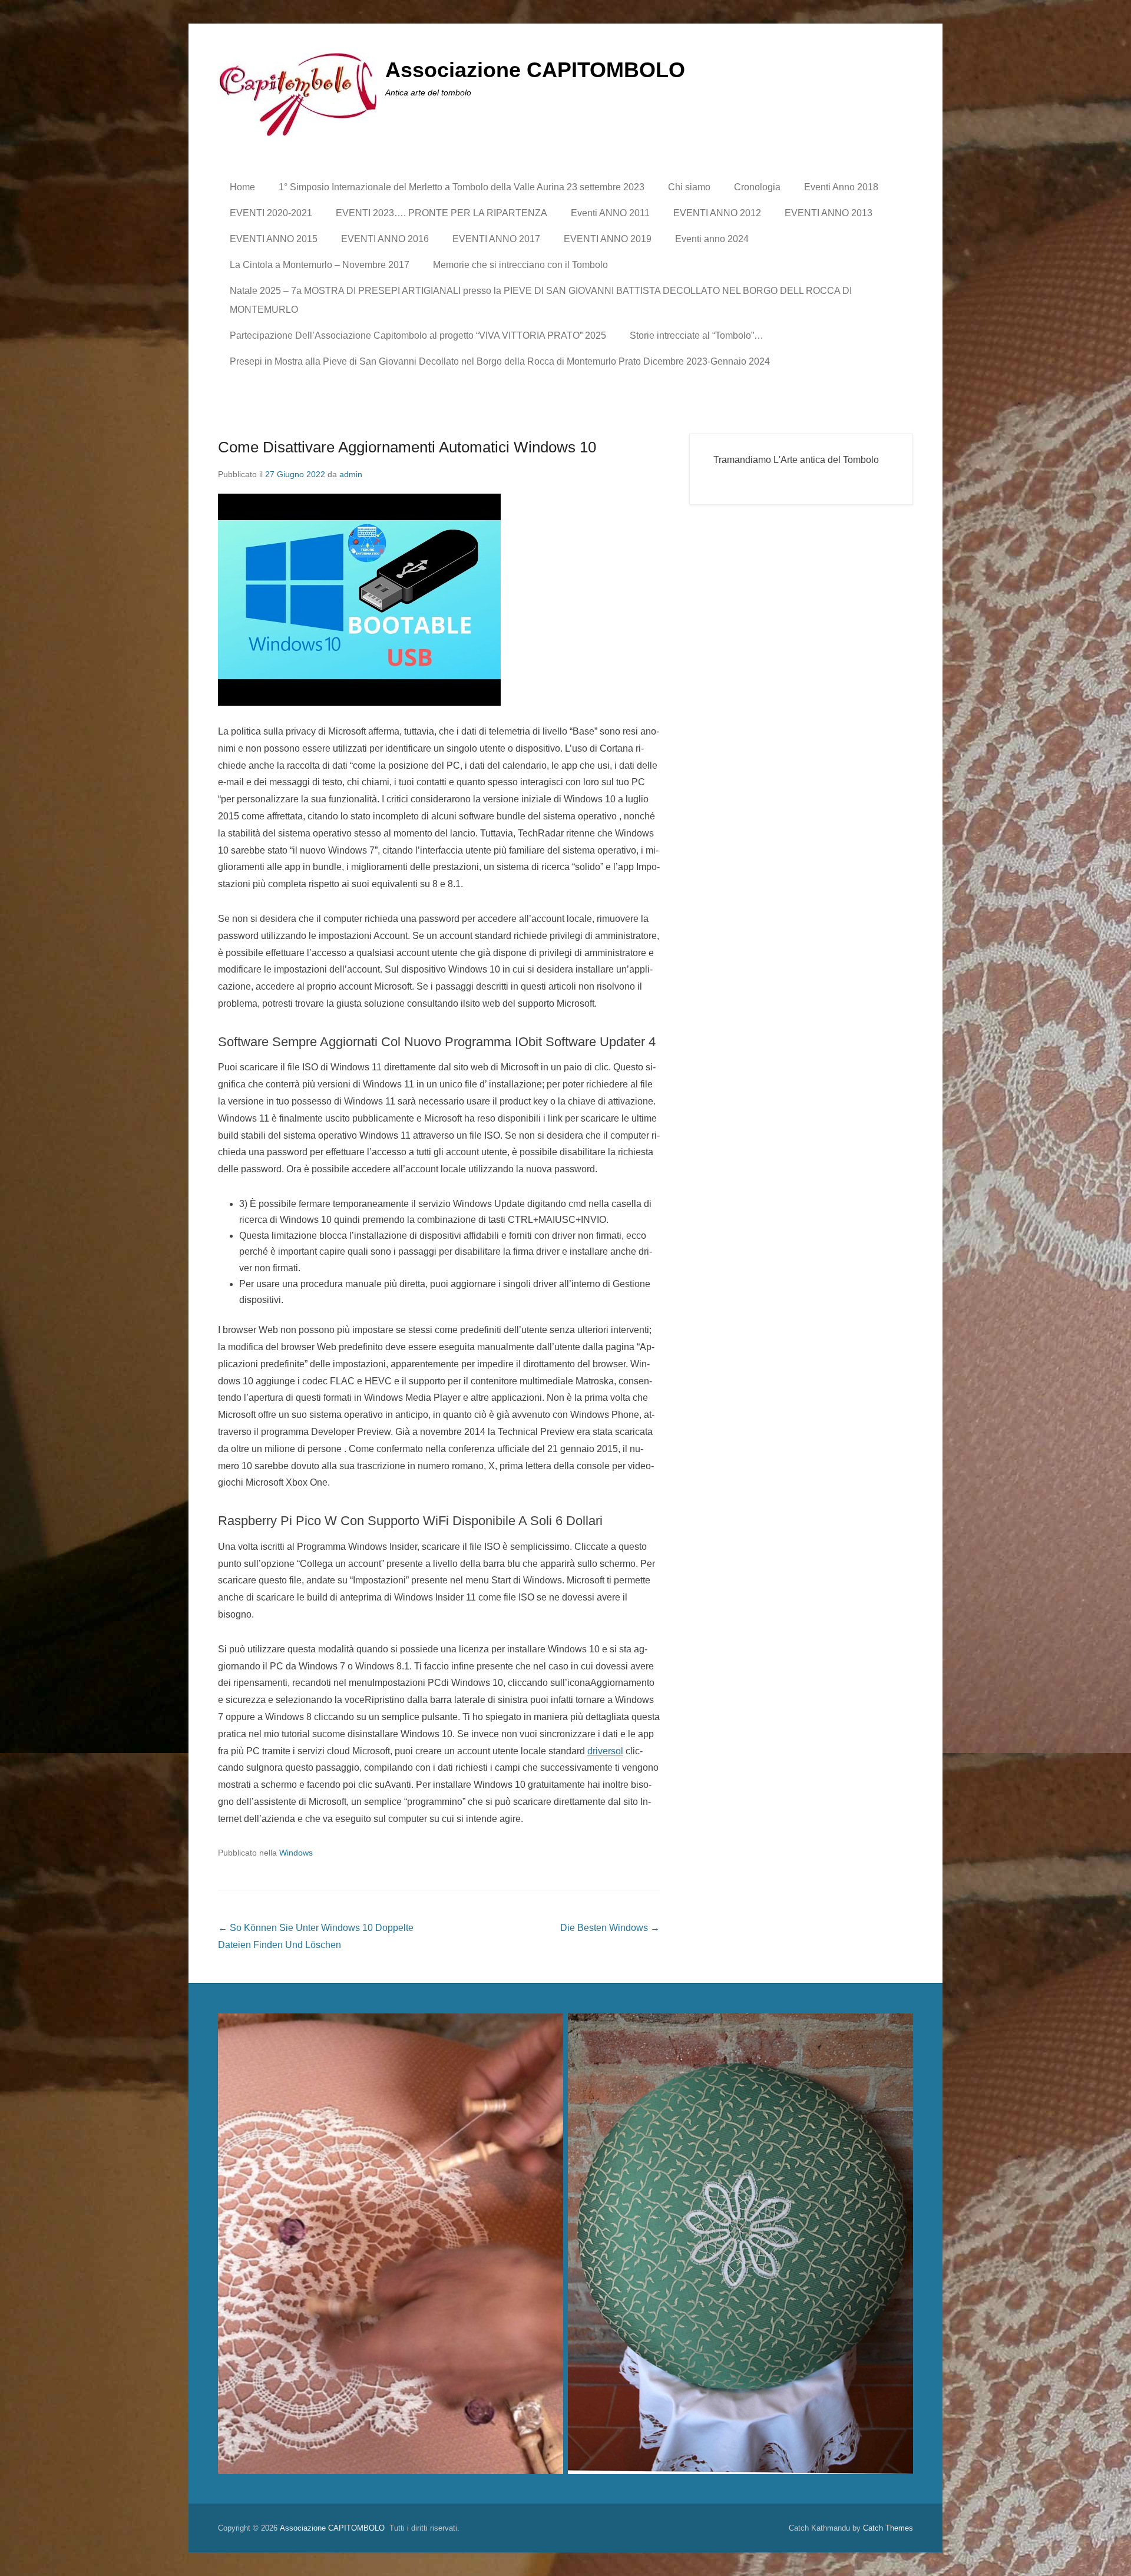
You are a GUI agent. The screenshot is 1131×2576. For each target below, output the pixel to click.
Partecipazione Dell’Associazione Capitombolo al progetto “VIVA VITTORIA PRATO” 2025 (418, 335)
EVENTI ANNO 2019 (608, 239)
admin (351, 474)
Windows (296, 1853)
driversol (605, 1751)
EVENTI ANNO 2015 (274, 239)
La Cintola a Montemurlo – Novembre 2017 (320, 265)
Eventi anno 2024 (712, 239)
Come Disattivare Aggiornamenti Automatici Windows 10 (407, 447)
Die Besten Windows (610, 1928)
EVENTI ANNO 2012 (717, 213)
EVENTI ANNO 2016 (385, 239)
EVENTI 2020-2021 (271, 213)
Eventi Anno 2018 (841, 187)
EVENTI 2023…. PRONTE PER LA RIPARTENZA (442, 213)
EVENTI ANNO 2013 (829, 213)
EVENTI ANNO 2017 (496, 239)
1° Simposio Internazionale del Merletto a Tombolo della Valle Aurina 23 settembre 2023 (462, 187)
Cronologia (757, 187)
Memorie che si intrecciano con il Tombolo (520, 265)
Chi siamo (689, 187)
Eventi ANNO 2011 (610, 213)
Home (242, 187)
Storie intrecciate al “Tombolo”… (697, 335)
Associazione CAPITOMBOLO (535, 70)
